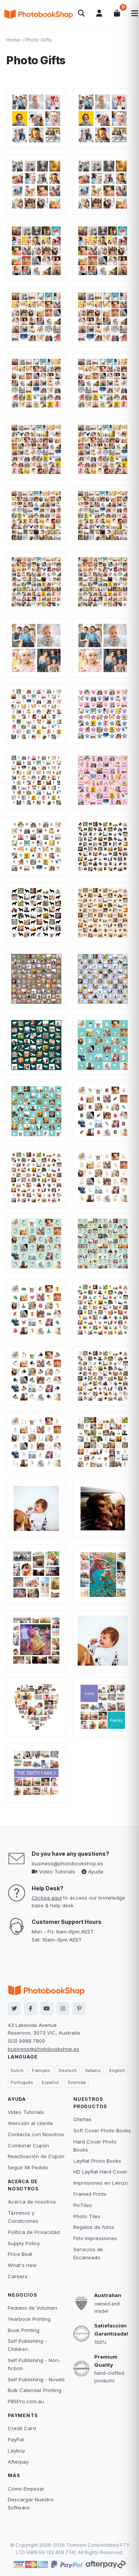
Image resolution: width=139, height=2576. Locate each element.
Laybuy (16, 2451)
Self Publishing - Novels (36, 2379)
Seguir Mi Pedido (28, 2167)
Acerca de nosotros (32, 2202)
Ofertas (82, 2119)
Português (22, 2082)
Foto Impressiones (95, 2238)
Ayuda (95, 1871)
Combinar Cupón (28, 2145)
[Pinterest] (79, 2008)
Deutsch (68, 2070)
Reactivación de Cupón (36, 2156)
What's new (22, 2265)
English (117, 2070)
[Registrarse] (99, 13)
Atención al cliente (30, 2123)
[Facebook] (31, 2008)
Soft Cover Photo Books (102, 2130)
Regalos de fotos (94, 2227)
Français (41, 2070)
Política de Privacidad (34, 2232)
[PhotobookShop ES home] (39, 13)
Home (13, 40)
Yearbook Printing (29, 2319)
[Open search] (81, 13)
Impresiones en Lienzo (101, 2183)
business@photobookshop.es (67, 1863)
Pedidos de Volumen (32, 2308)
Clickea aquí (47, 1898)
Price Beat (20, 2254)
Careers (18, 2276)
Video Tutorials (56, 1871)
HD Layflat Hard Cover (100, 2172)
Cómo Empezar (26, 2489)
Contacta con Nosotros (36, 2134)
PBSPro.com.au (26, 2401)
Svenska (77, 2082)
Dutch (17, 2070)
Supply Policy (24, 2243)
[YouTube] (47, 2008)
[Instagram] (63, 2008)
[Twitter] (14, 2008)
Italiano (93, 2070)
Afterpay (18, 2462)
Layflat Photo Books (97, 2161)
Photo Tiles (87, 2216)
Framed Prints (90, 2194)
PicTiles (83, 2205)
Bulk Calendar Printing (35, 2390)
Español (50, 2082)
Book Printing (24, 2330)
